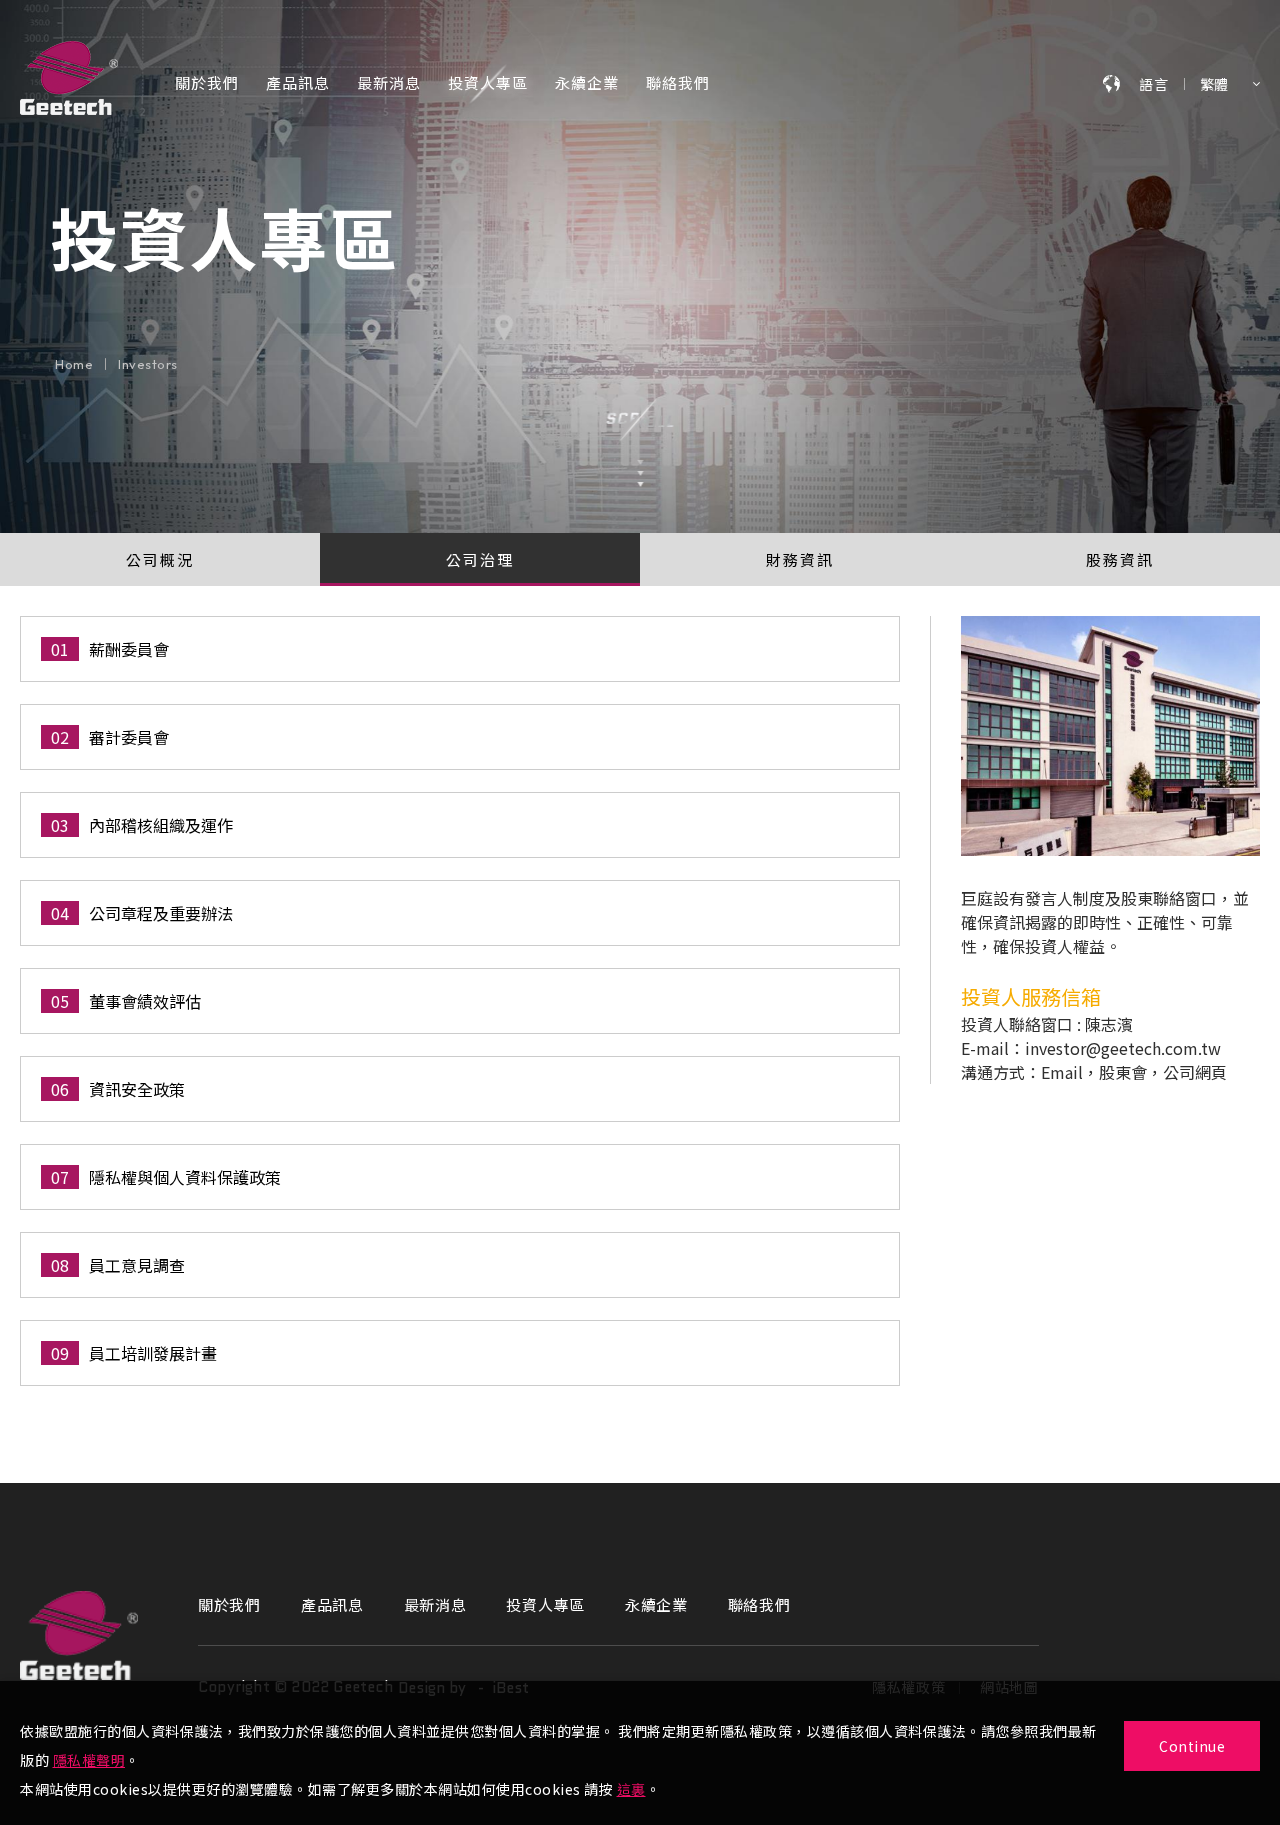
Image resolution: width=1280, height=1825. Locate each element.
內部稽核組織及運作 (161, 825)
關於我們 (207, 84)
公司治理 (480, 559)
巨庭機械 (69, 78)
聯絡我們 (678, 84)
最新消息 (389, 84)
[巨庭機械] (79, 1635)
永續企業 (587, 84)
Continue (1192, 1746)
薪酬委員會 (129, 649)
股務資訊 (1120, 559)
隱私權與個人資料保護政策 (185, 1177)
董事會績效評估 (145, 1001)
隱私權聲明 (89, 1760)
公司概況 (160, 559)
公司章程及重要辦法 (161, 913)
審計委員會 (129, 737)
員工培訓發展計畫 (153, 1353)
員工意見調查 (137, 1265)
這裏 (631, 1789)
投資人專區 (488, 84)
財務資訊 (800, 559)
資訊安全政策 (137, 1089)
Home (74, 364)
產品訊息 (298, 84)
